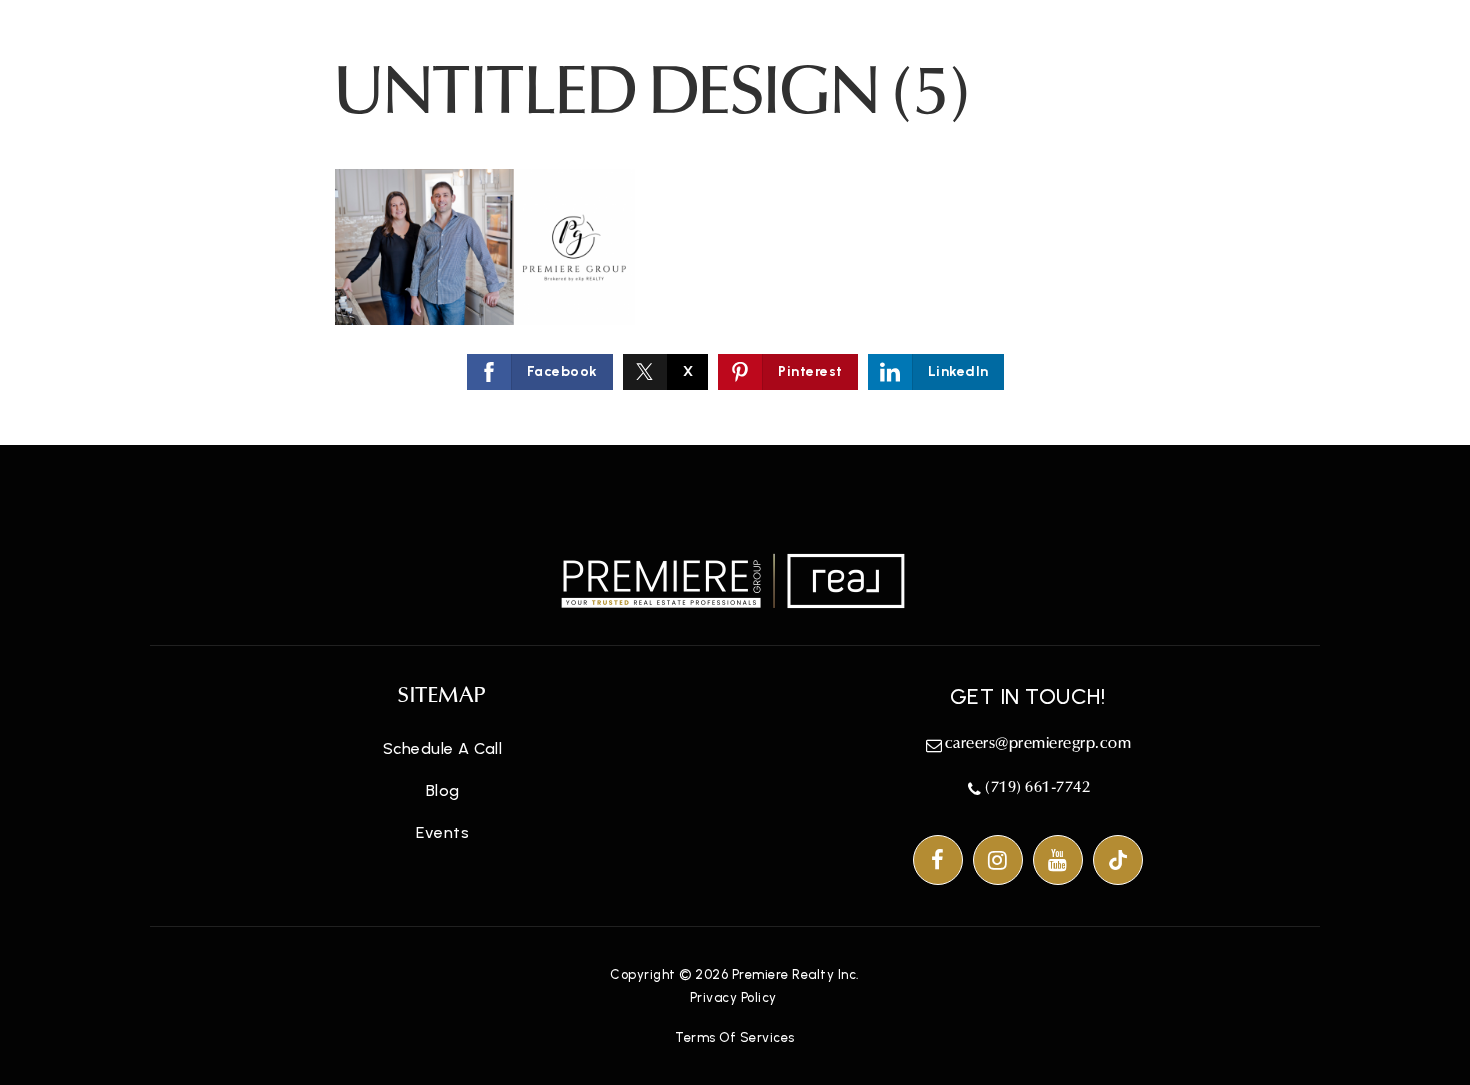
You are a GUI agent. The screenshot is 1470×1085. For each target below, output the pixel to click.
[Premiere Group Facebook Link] (938, 860)
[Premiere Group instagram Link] (998, 860)
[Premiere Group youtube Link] (1058, 860)
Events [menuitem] (442, 832)
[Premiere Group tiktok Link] (1118, 860)
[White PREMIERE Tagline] (735, 580)
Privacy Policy (733, 997)
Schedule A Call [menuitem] (443, 748)
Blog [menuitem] (443, 790)
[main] (735, 222)
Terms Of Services (735, 1037)
